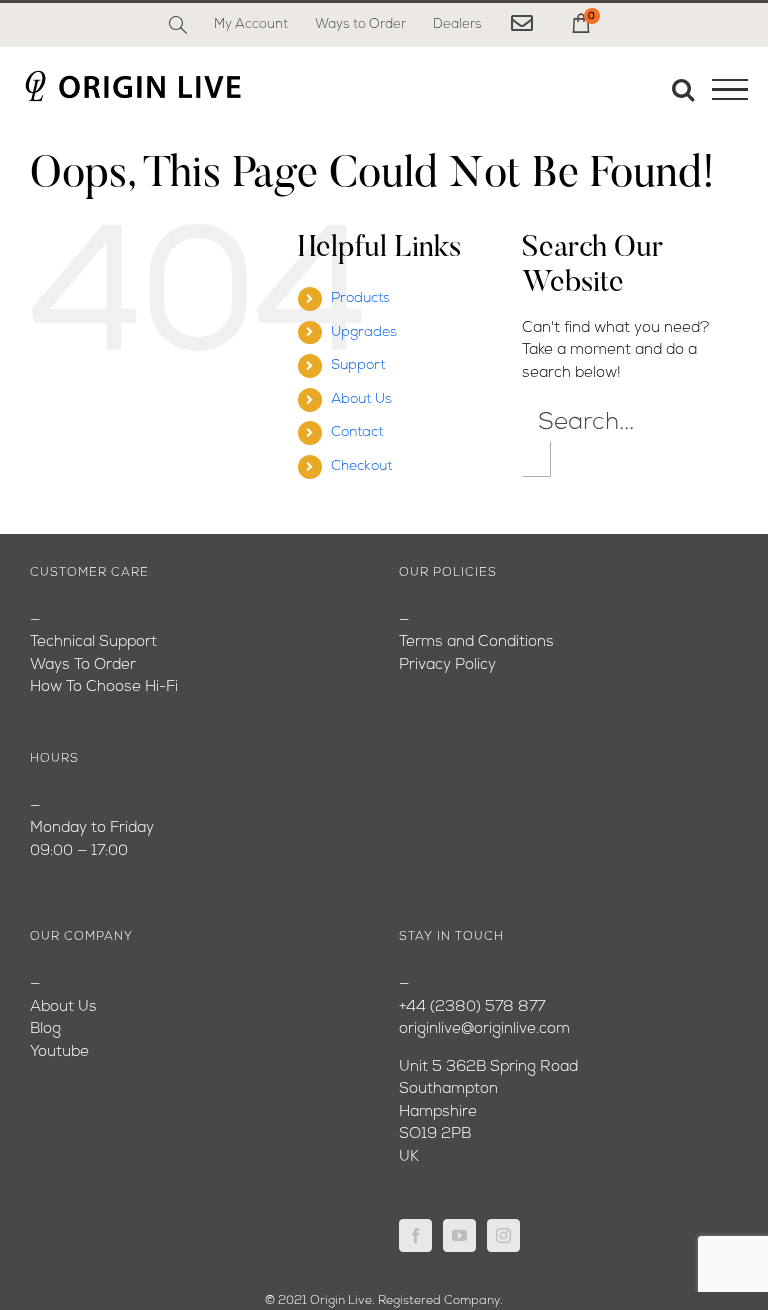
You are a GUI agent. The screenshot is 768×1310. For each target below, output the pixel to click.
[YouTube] (459, 1235)
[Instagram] (503, 1235)
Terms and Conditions (476, 642)
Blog (45, 1029)
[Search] (178, 25)
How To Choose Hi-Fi (104, 687)
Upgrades (364, 332)
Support (358, 365)
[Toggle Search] (683, 89)
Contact (357, 432)
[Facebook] (415, 1235)
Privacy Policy (447, 665)
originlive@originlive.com (484, 1029)
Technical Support (93, 642)
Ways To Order (83, 665)
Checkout (361, 466)
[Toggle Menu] (730, 90)
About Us (361, 399)
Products (360, 298)
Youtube (59, 1052)
